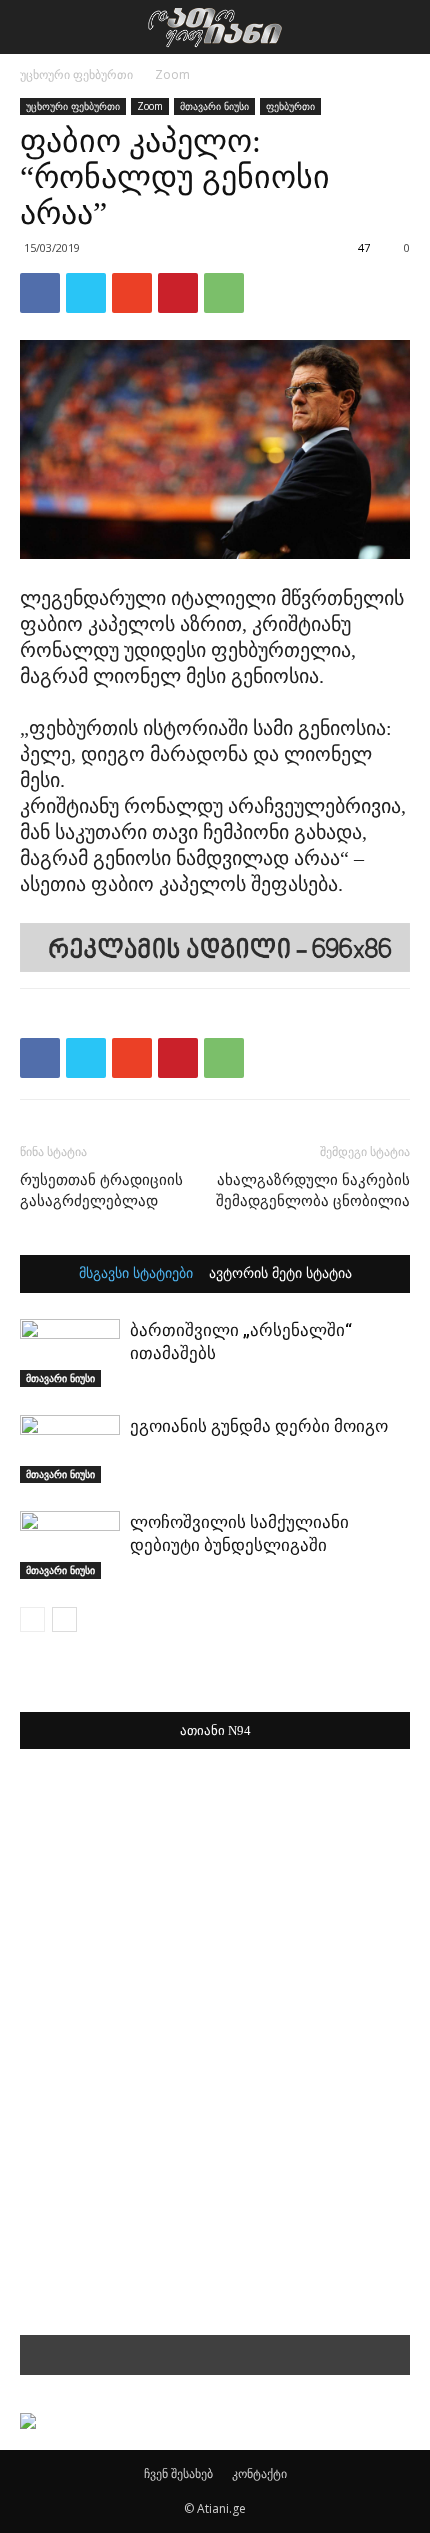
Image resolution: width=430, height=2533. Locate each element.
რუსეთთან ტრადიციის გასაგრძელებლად (101, 1190)
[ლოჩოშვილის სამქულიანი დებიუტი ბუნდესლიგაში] (70, 1545)
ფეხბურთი (290, 106)
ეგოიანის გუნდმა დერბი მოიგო (259, 1426)
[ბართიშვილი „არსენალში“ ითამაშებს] (70, 1353)
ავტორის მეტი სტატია (280, 1274)
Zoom (172, 74)
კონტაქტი (259, 2473)
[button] (402, 27)
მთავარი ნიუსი (214, 106)
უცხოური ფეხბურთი (76, 74)
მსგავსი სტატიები (136, 1274)
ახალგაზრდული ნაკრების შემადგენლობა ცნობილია (313, 1190)
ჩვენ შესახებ (178, 2473)
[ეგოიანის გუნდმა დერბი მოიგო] (70, 1449)
